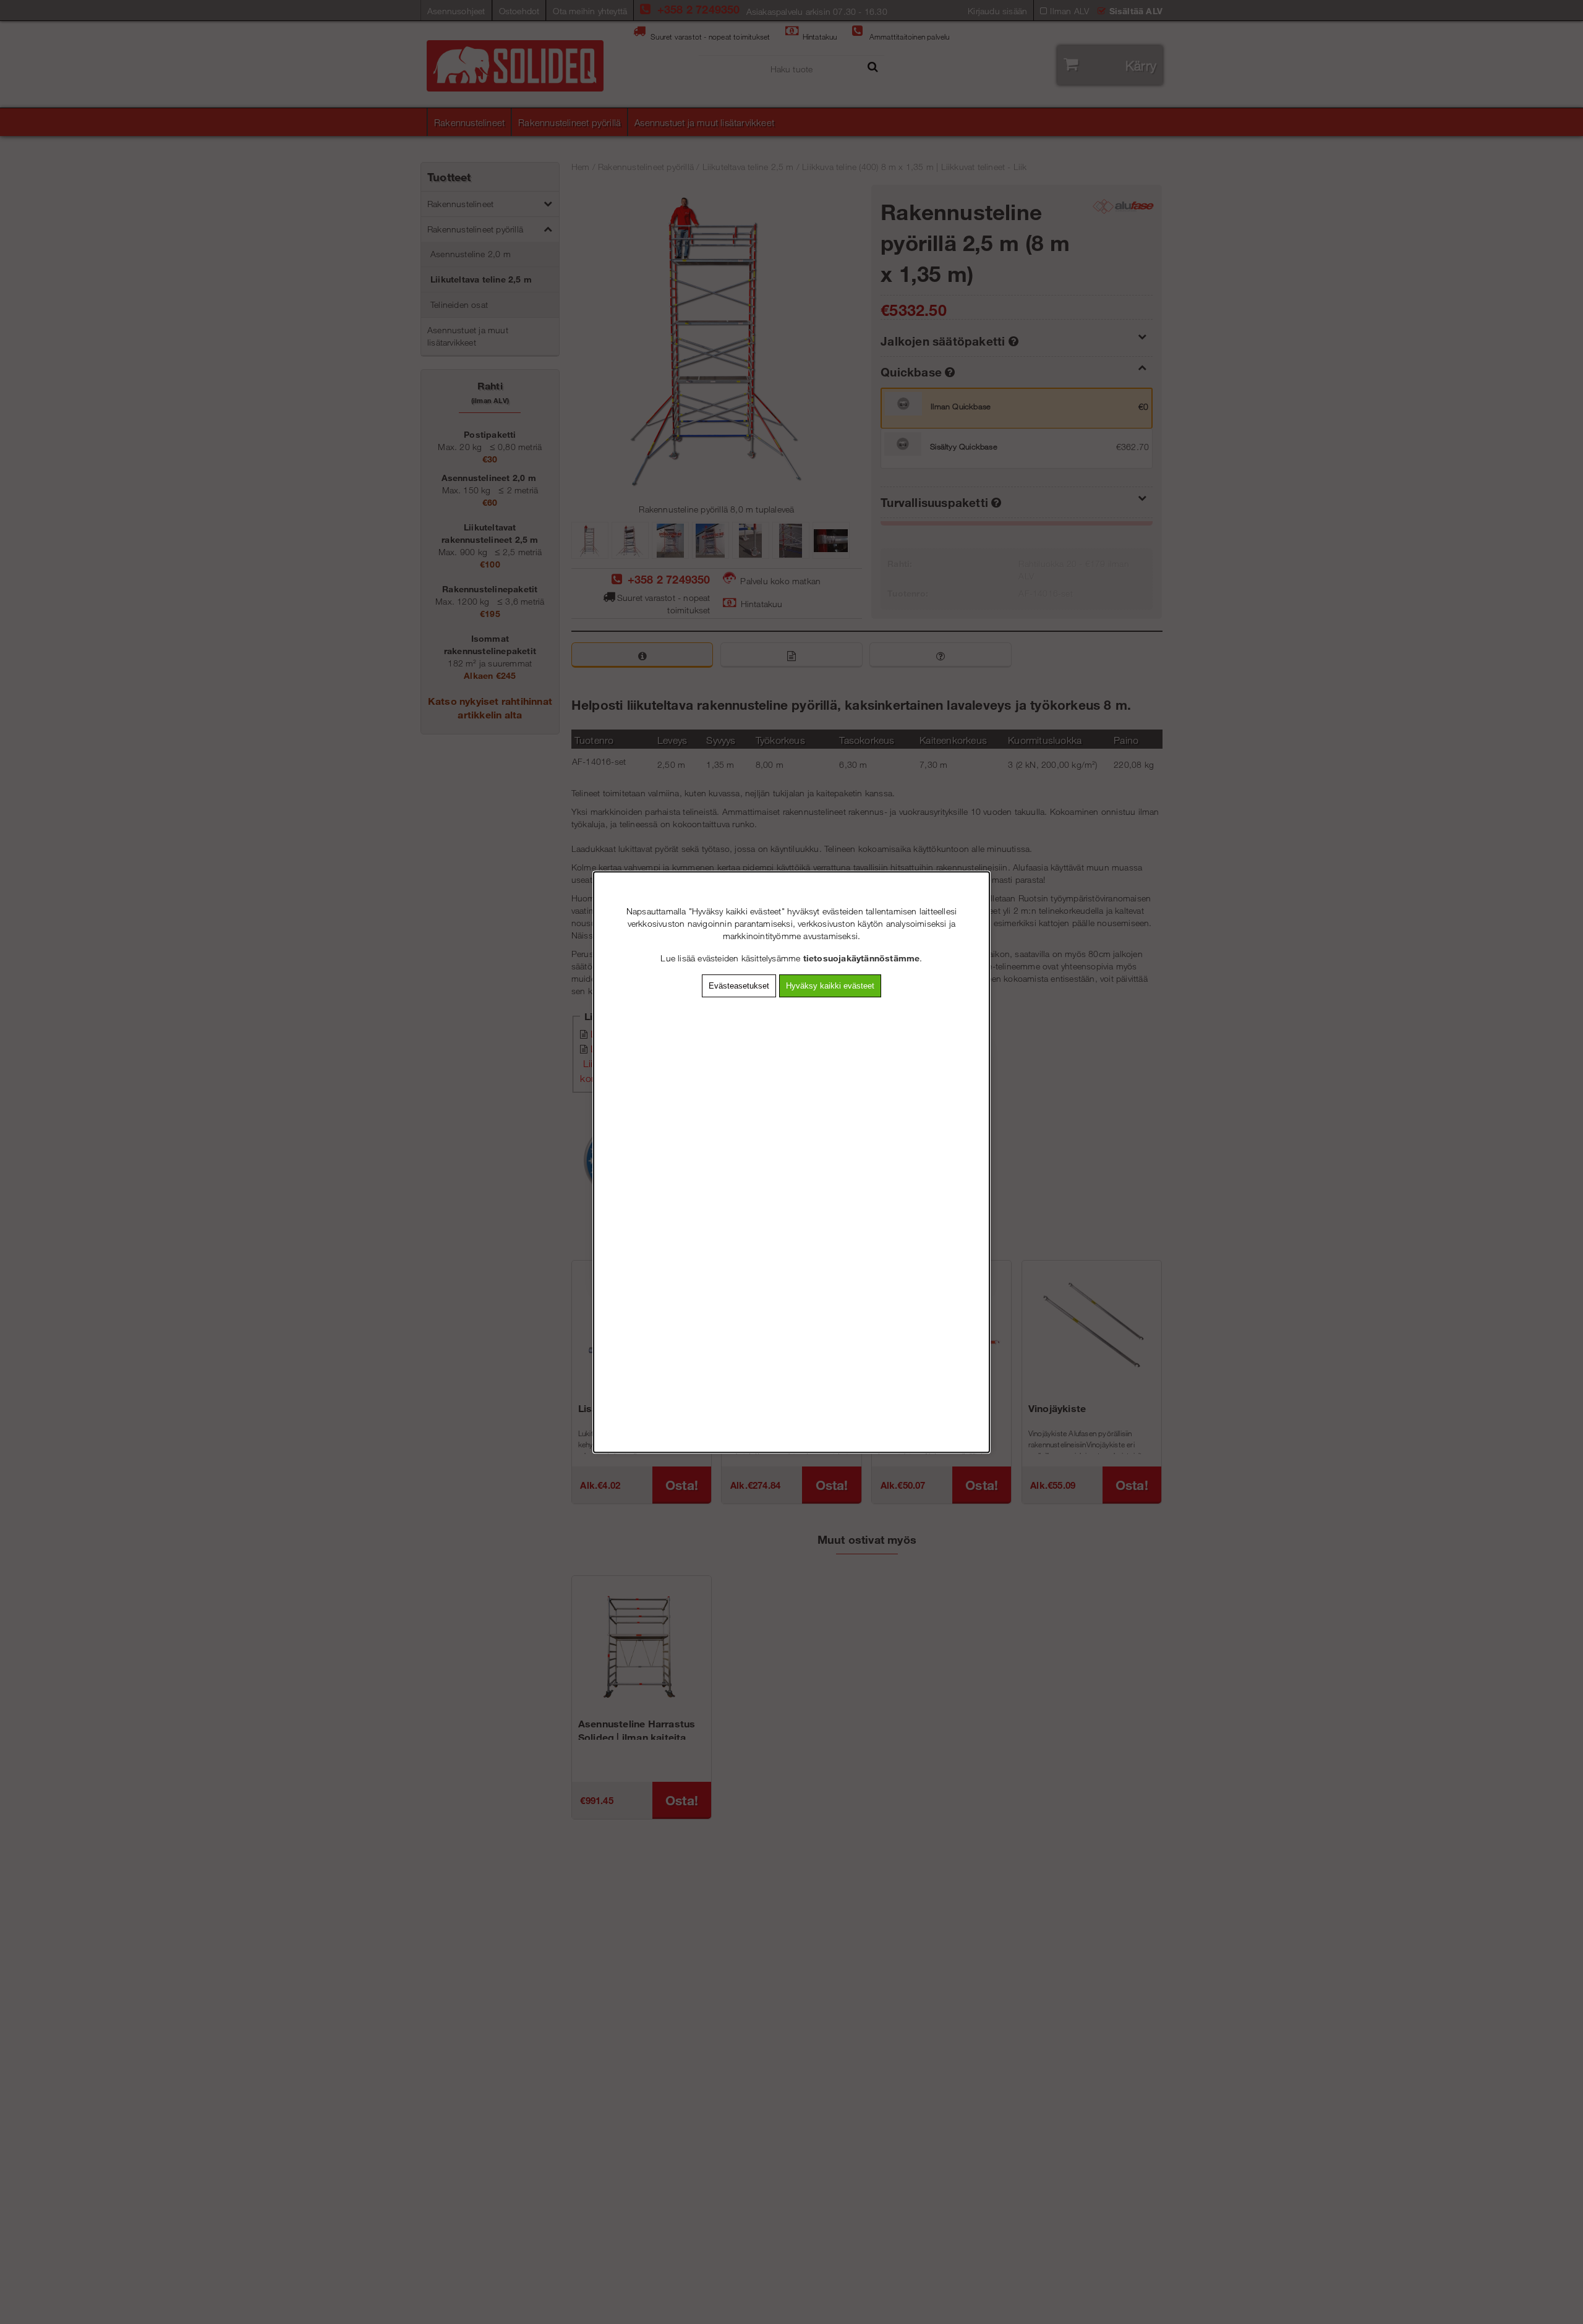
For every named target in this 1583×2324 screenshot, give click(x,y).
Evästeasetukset (739, 986)
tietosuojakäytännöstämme (862, 958)
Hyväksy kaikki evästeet (830, 986)
